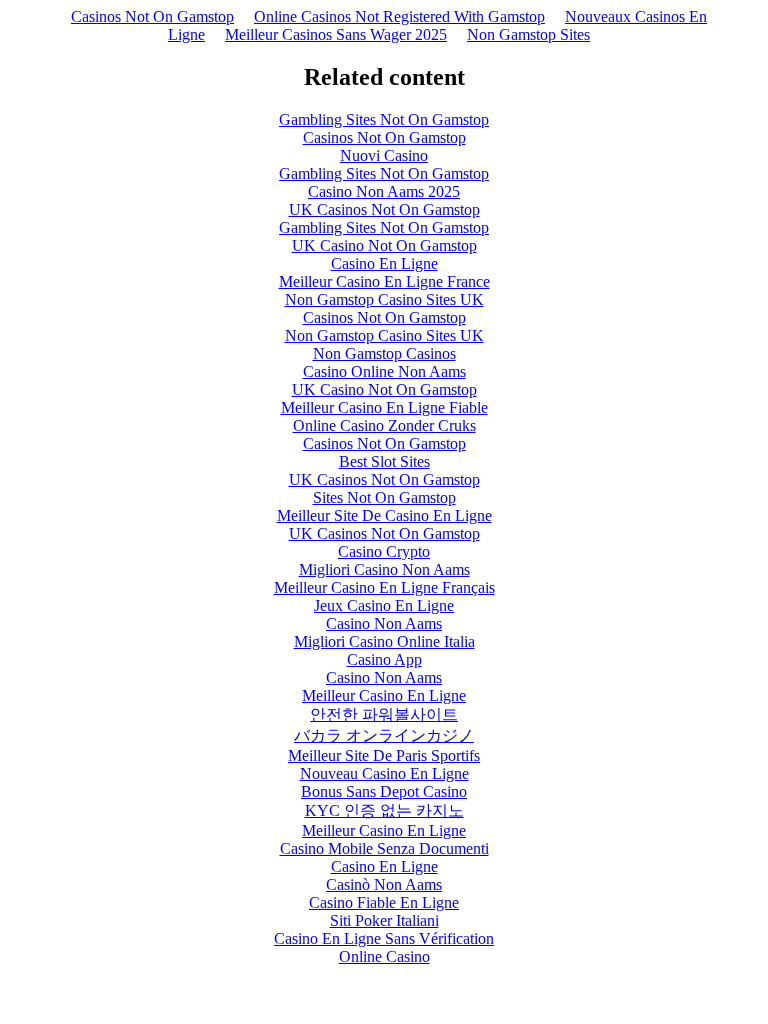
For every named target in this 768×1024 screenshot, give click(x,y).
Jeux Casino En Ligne (384, 605)
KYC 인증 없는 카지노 (384, 810)
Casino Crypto (384, 551)
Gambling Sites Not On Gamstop (384, 119)
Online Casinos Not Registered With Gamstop (399, 16)
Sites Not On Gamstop (384, 497)
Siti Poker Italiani (384, 920)
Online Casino (384, 956)
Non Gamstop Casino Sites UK (384, 299)
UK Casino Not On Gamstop (384, 245)
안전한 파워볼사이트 (384, 714)
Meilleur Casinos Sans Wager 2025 (336, 34)
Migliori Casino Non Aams (384, 569)
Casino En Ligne (384, 263)
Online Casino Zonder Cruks (384, 425)
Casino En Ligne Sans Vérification (384, 938)
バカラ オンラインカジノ (384, 735)
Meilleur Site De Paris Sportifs (384, 755)
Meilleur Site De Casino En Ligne (384, 515)
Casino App (384, 659)
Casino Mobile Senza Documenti (384, 848)
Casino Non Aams (384, 623)
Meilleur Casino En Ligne (384, 695)
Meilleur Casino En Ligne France (384, 281)
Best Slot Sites (384, 461)
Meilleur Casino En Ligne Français (384, 587)
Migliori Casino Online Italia (384, 641)
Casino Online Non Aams (384, 371)
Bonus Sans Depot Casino (384, 791)
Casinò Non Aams (384, 884)
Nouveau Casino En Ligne (384, 773)
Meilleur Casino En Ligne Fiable (384, 407)
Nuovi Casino (384, 155)
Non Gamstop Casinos (384, 353)
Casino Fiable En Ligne (384, 902)
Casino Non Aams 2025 (384, 191)
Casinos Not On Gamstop (152, 16)
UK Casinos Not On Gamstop (384, 209)
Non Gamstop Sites (528, 34)
